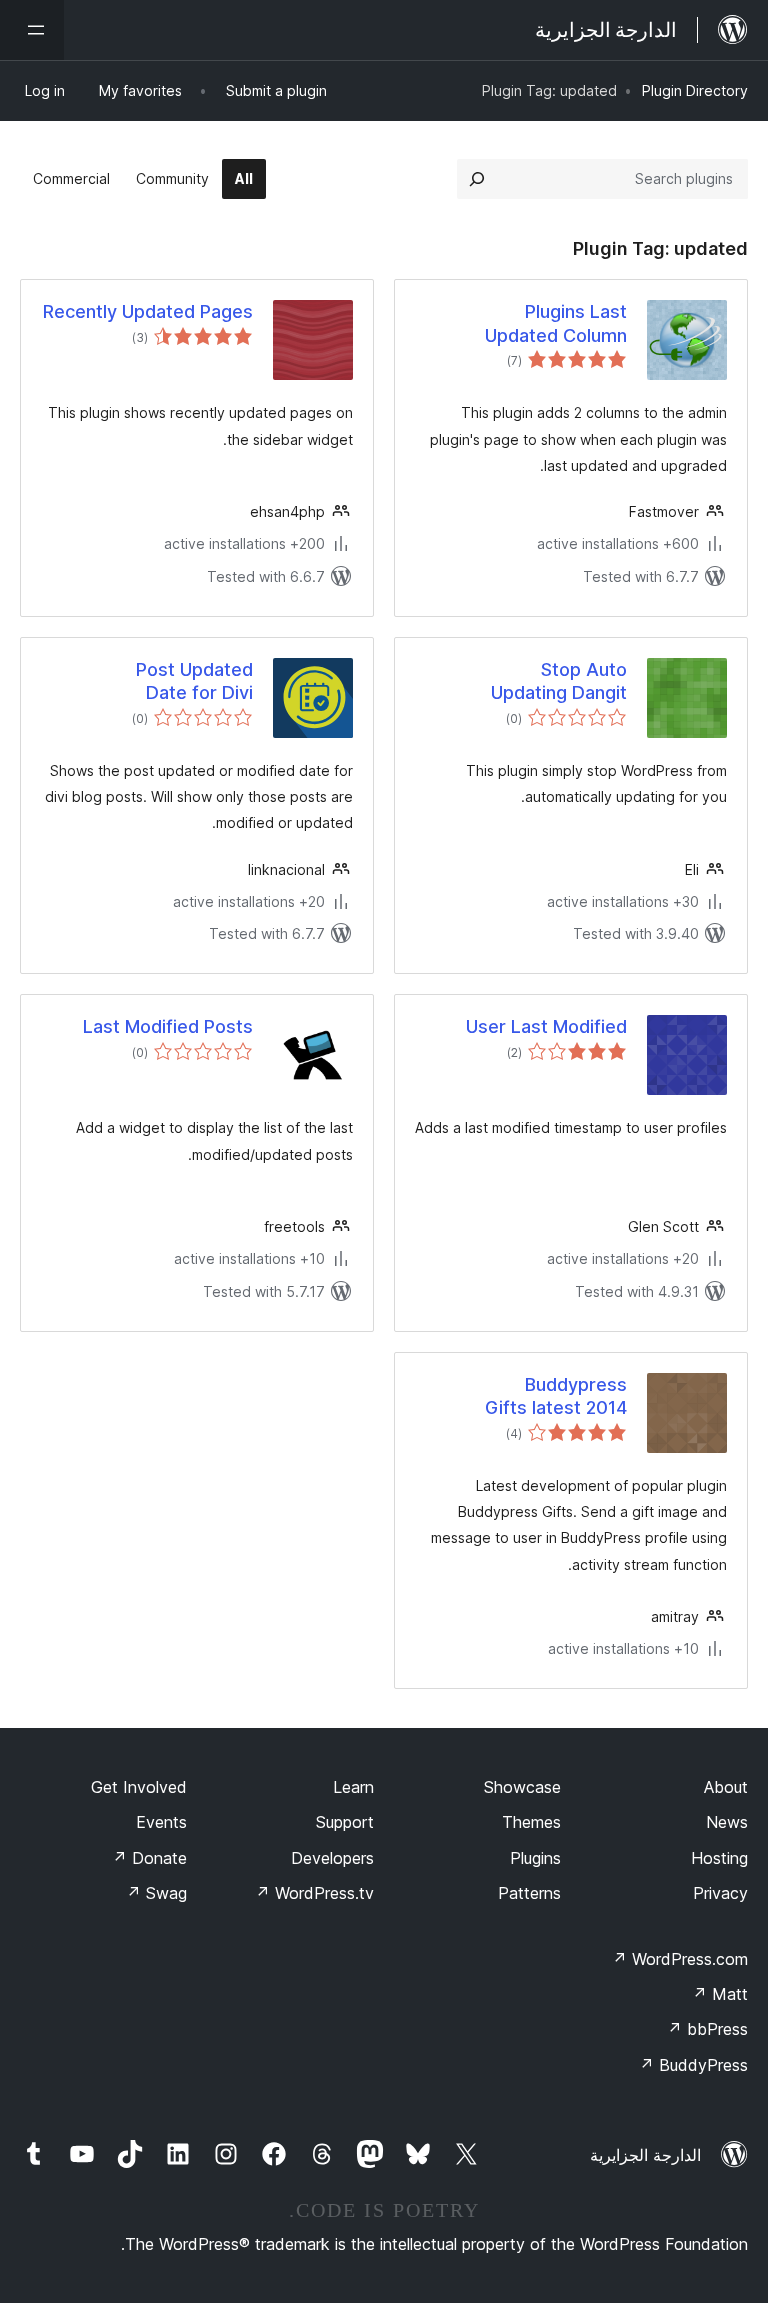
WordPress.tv (314, 1893)
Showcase (522, 1787)
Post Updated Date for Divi (194, 681)
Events (161, 1822)
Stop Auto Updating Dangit (559, 681)
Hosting (719, 1858)
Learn (353, 1787)
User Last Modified (546, 1026)
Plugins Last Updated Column (556, 323)
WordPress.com (680, 1959)
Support (345, 1822)
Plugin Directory (695, 90)
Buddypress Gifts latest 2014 (556, 1396)
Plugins (535, 1858)
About (726, 1787)
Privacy (720, 1893)
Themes (531, 1822)
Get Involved (139, 1787)
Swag (156, 1893)
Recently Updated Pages (148, 311)
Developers (332, 1858)
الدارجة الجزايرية (645, 2155)
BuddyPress (693, 2065)
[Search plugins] (477, 179)
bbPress (707, 2029)
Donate (149, 1858)
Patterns (529, 1893)
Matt (720, 1994)
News (727, 1822)
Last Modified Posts (168, 1026)
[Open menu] (32, 30)
